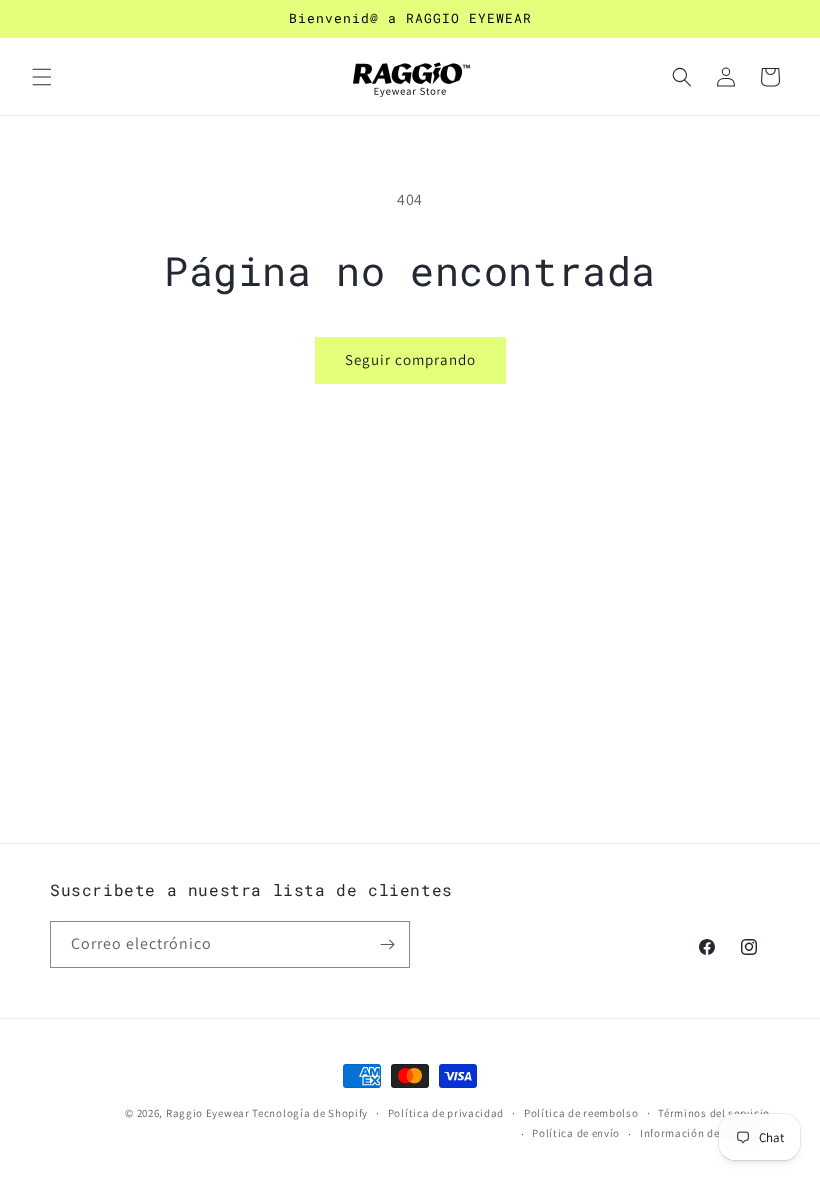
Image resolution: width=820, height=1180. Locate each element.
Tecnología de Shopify (310, 1113)
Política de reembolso (581, 1113)
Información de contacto (705, 1133)
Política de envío (576, 1133)
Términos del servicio (714, 1113)
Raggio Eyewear (208, 1113)
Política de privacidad (446, 1113)
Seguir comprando (410, 359)
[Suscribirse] (387, 944)
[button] (42, 77)
